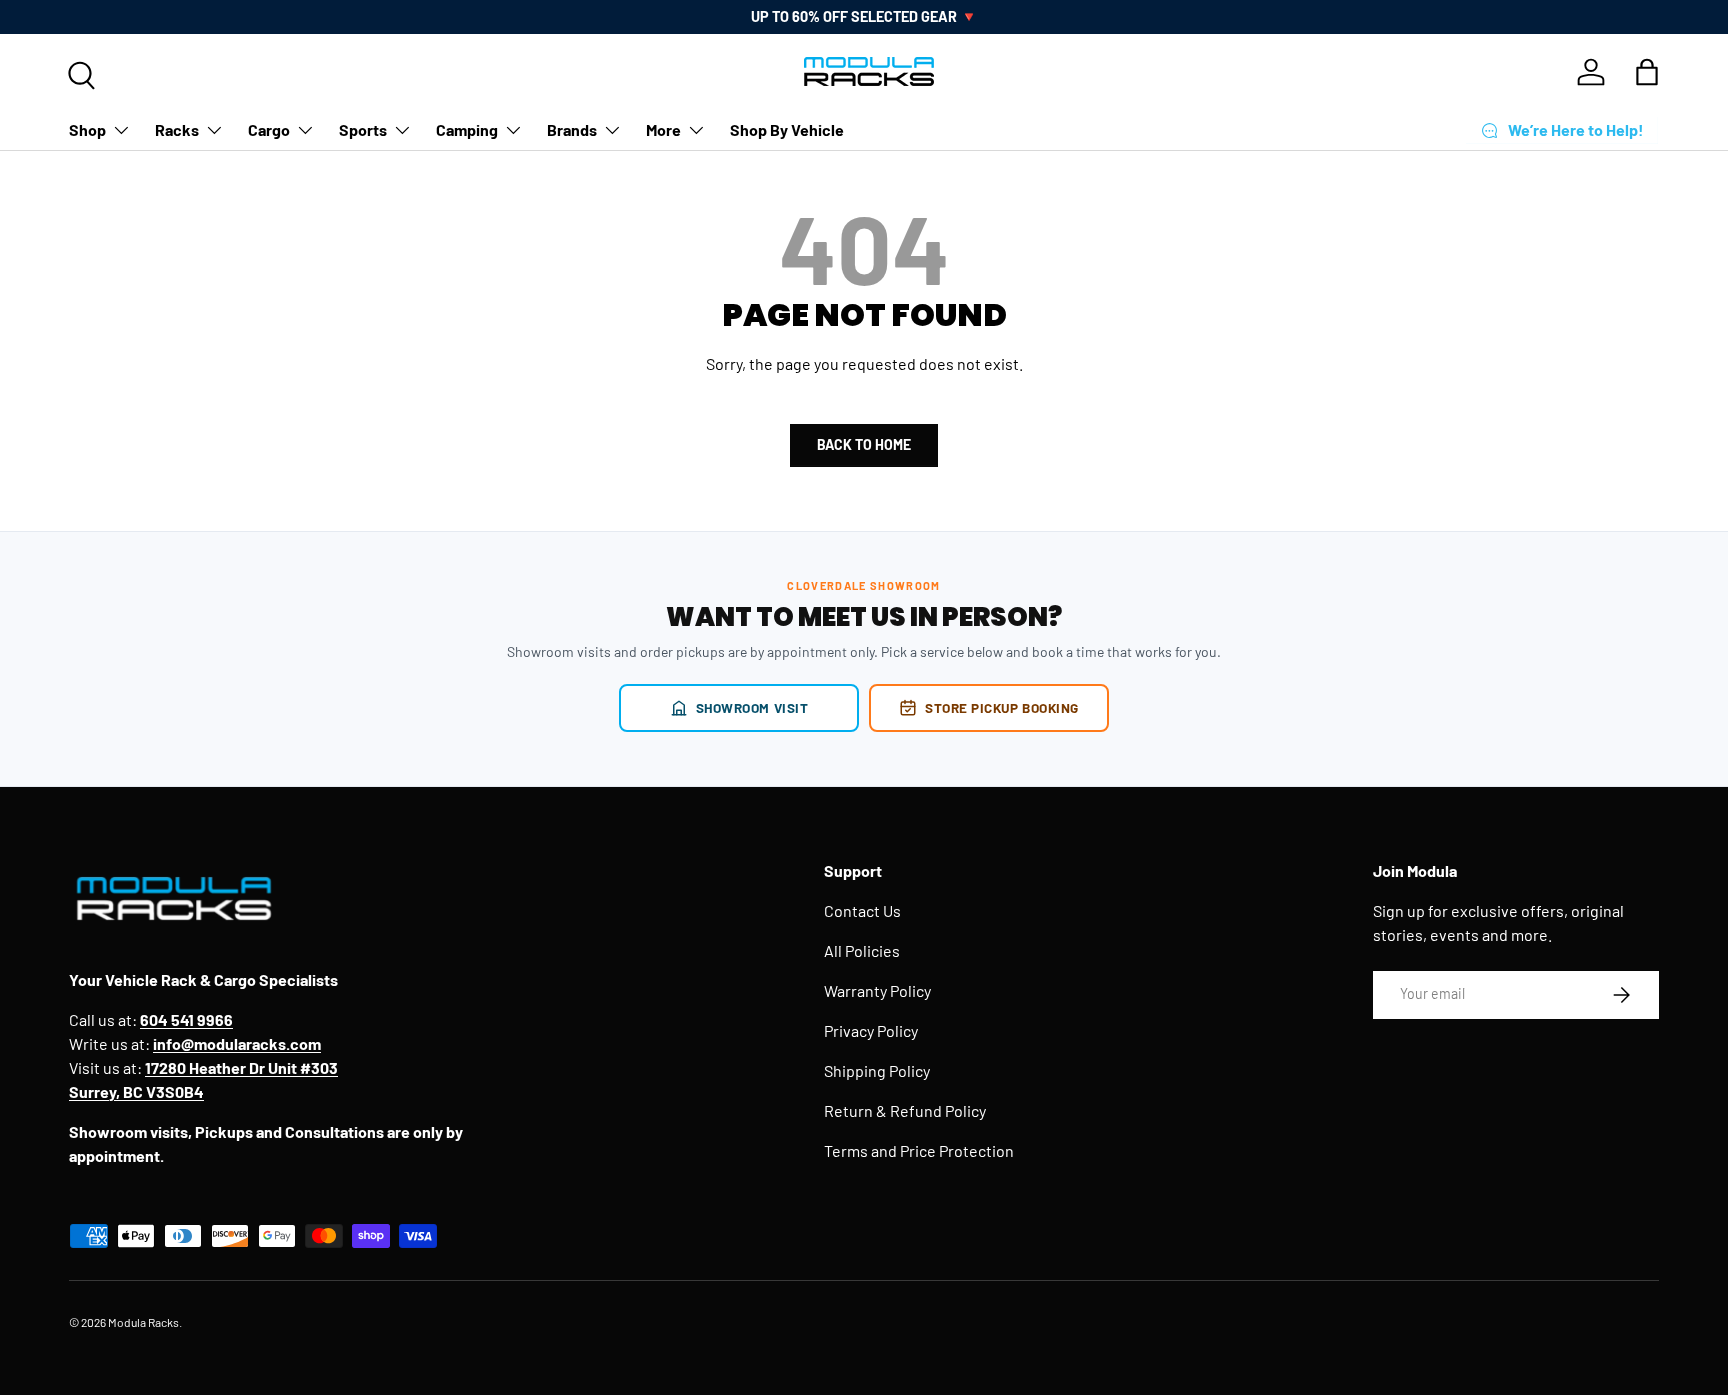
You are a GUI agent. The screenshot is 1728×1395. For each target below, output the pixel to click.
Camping (467, 129)
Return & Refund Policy (905, 1110)
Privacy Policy (871, 1030)
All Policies (862, 950)
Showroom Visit (752, 707)
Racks (177, 129)
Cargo (269, 129)
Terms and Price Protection (919, 1150)
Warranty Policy (877, 990)
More (663, 129)
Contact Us (862, 910)
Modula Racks (143, 1322)
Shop (87, 129)
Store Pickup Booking (1002, 707)
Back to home (864, 444)
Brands (572, 129)
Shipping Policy (877, 1070)
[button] (1647, 72)
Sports (363, 129)
